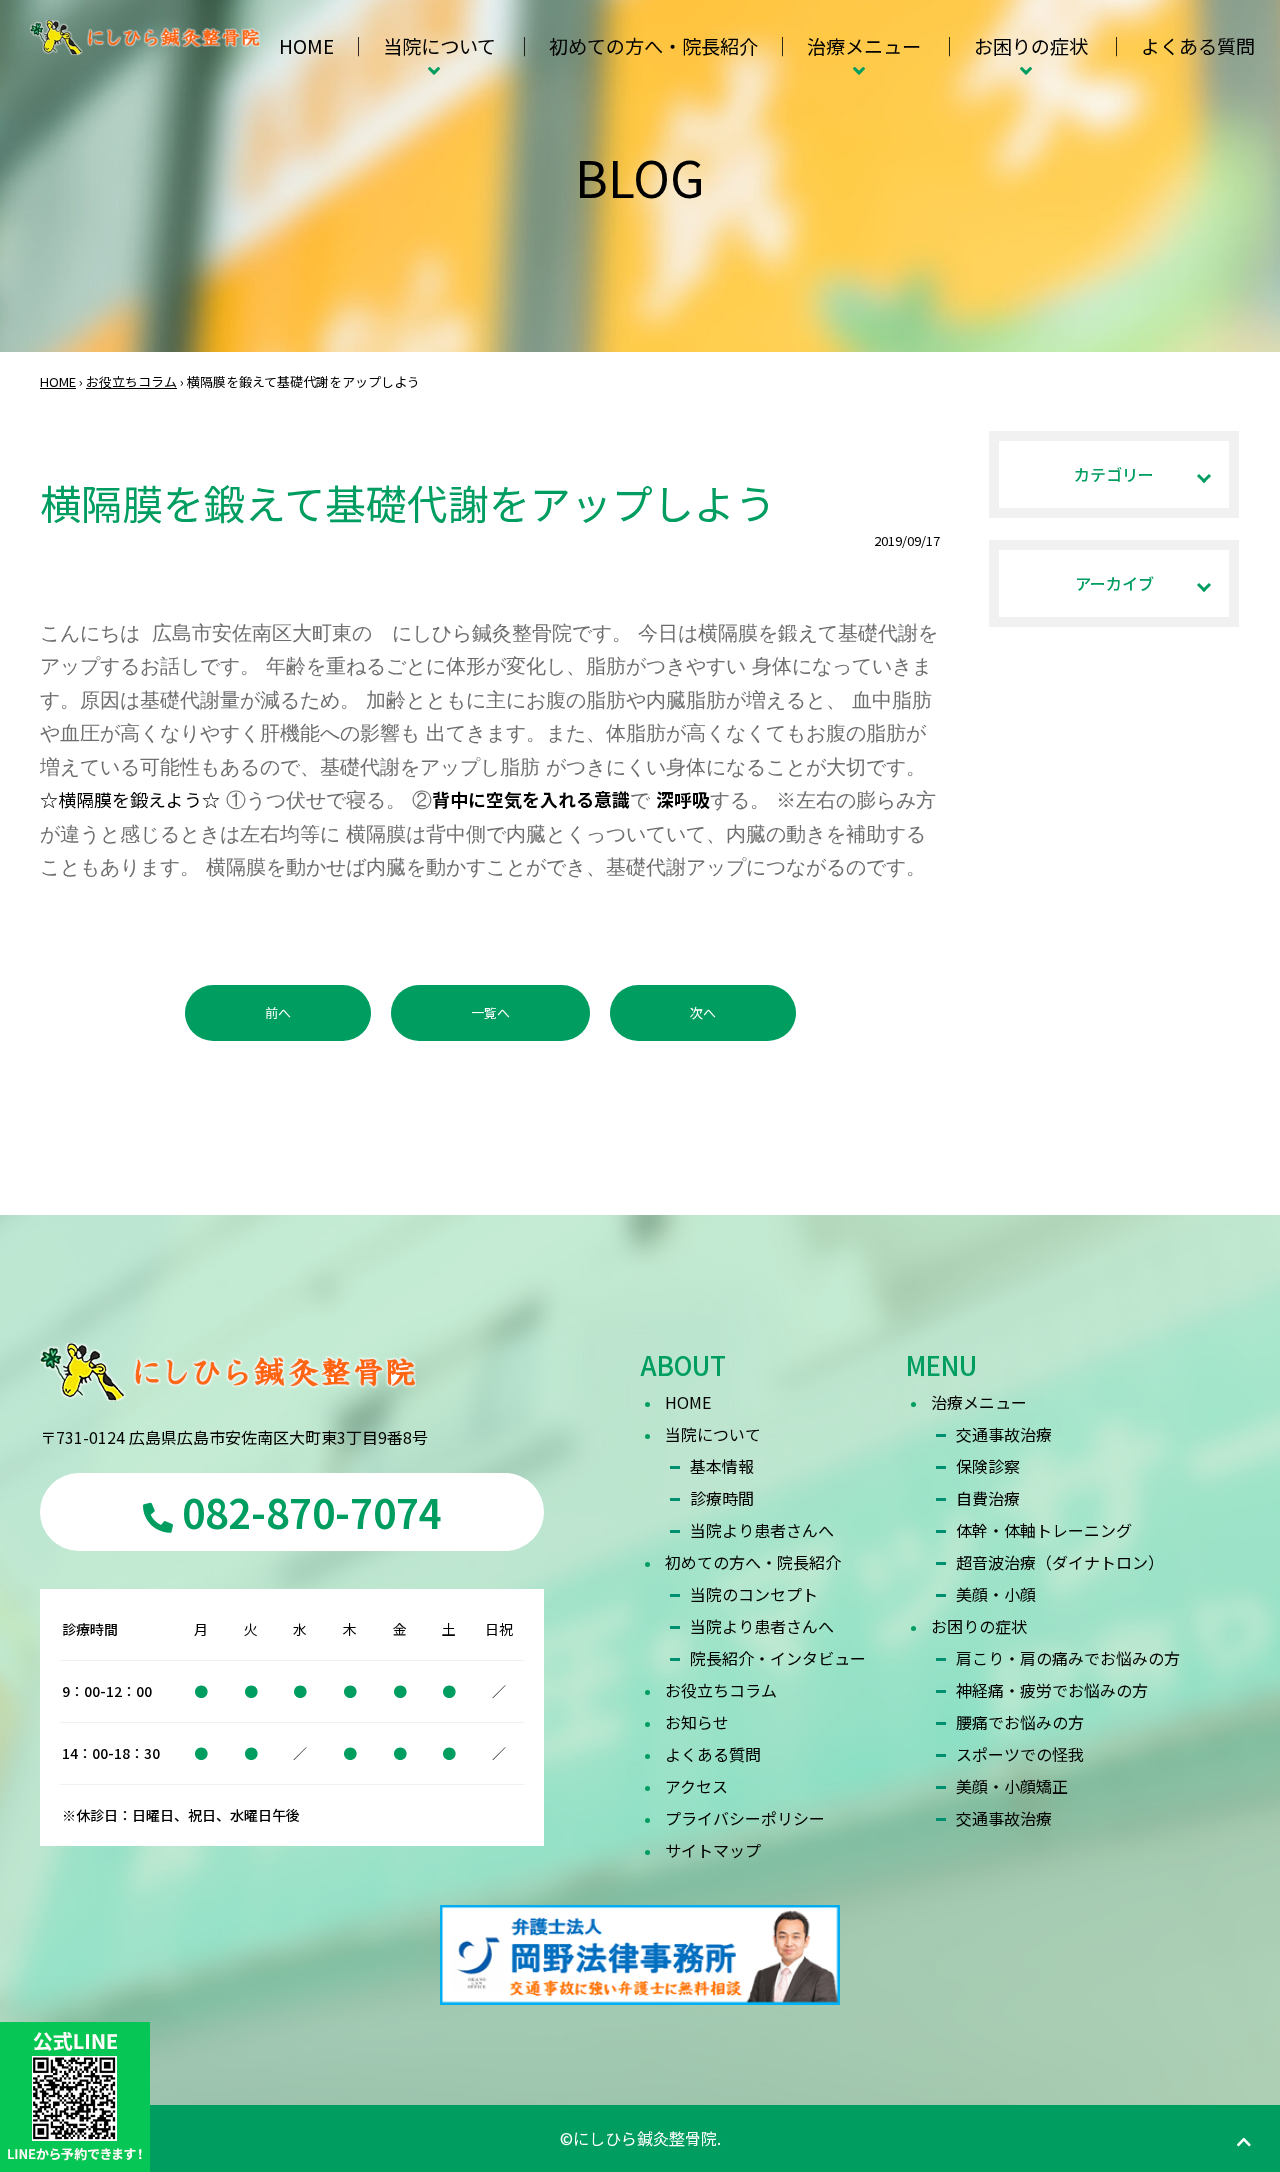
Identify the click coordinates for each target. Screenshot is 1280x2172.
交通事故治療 (1004, 1434)
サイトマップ (713, 1850)
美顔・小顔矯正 (1012, 1786)
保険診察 (988, 1466)
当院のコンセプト (754, 1594)
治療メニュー (864, 46)
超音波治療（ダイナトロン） (1060, 1562)
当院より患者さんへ (762, 1530)
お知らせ (697, 1722)
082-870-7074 (307, 1512)
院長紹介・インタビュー (778, 1658)
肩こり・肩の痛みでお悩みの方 (1068, 1658)
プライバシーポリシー (745, 1818)
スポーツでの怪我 (1020, 1754)
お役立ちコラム (131, 381)
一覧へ (490, 1012)
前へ (278, 1012)
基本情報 (722, 1466)
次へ (703, 1012)
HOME (306, 46)
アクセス (696, 1786)
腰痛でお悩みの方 (1020, 1722)
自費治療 (988, 1498)
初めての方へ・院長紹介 (653, 46)
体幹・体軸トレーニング (1044, 1530)
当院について (439, 46)
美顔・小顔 (996, 1594)
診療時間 (722, 1498)
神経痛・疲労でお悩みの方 (1052, 1690)
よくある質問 (1198, 46)
